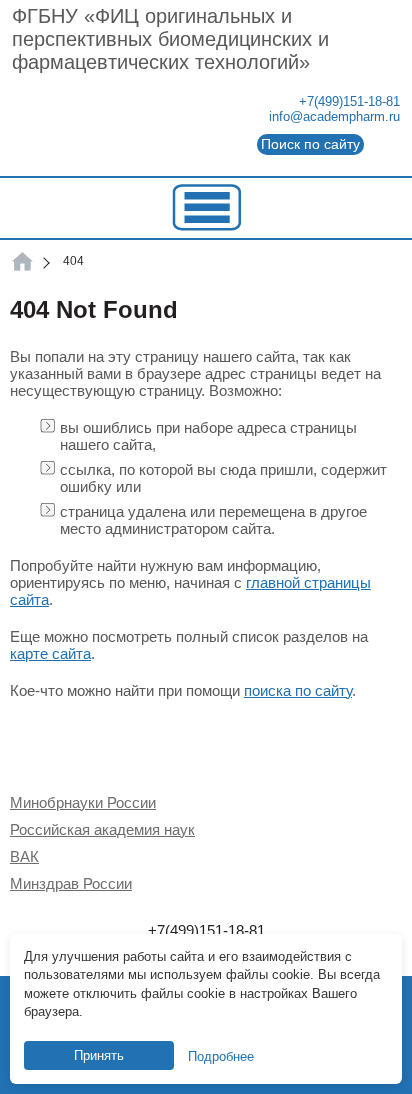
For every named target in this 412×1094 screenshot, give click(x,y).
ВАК (24, 856)
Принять (99, 1055)
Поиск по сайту (310, 144)
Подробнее (221, 1056)
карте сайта (50, 653)
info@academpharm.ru (334, 116)
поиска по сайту (298, 690)
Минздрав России (71, 883)
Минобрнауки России (83, 802)
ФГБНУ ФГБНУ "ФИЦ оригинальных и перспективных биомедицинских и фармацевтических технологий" (22, 261)
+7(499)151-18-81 (349, 101)
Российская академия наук (102, 829)
